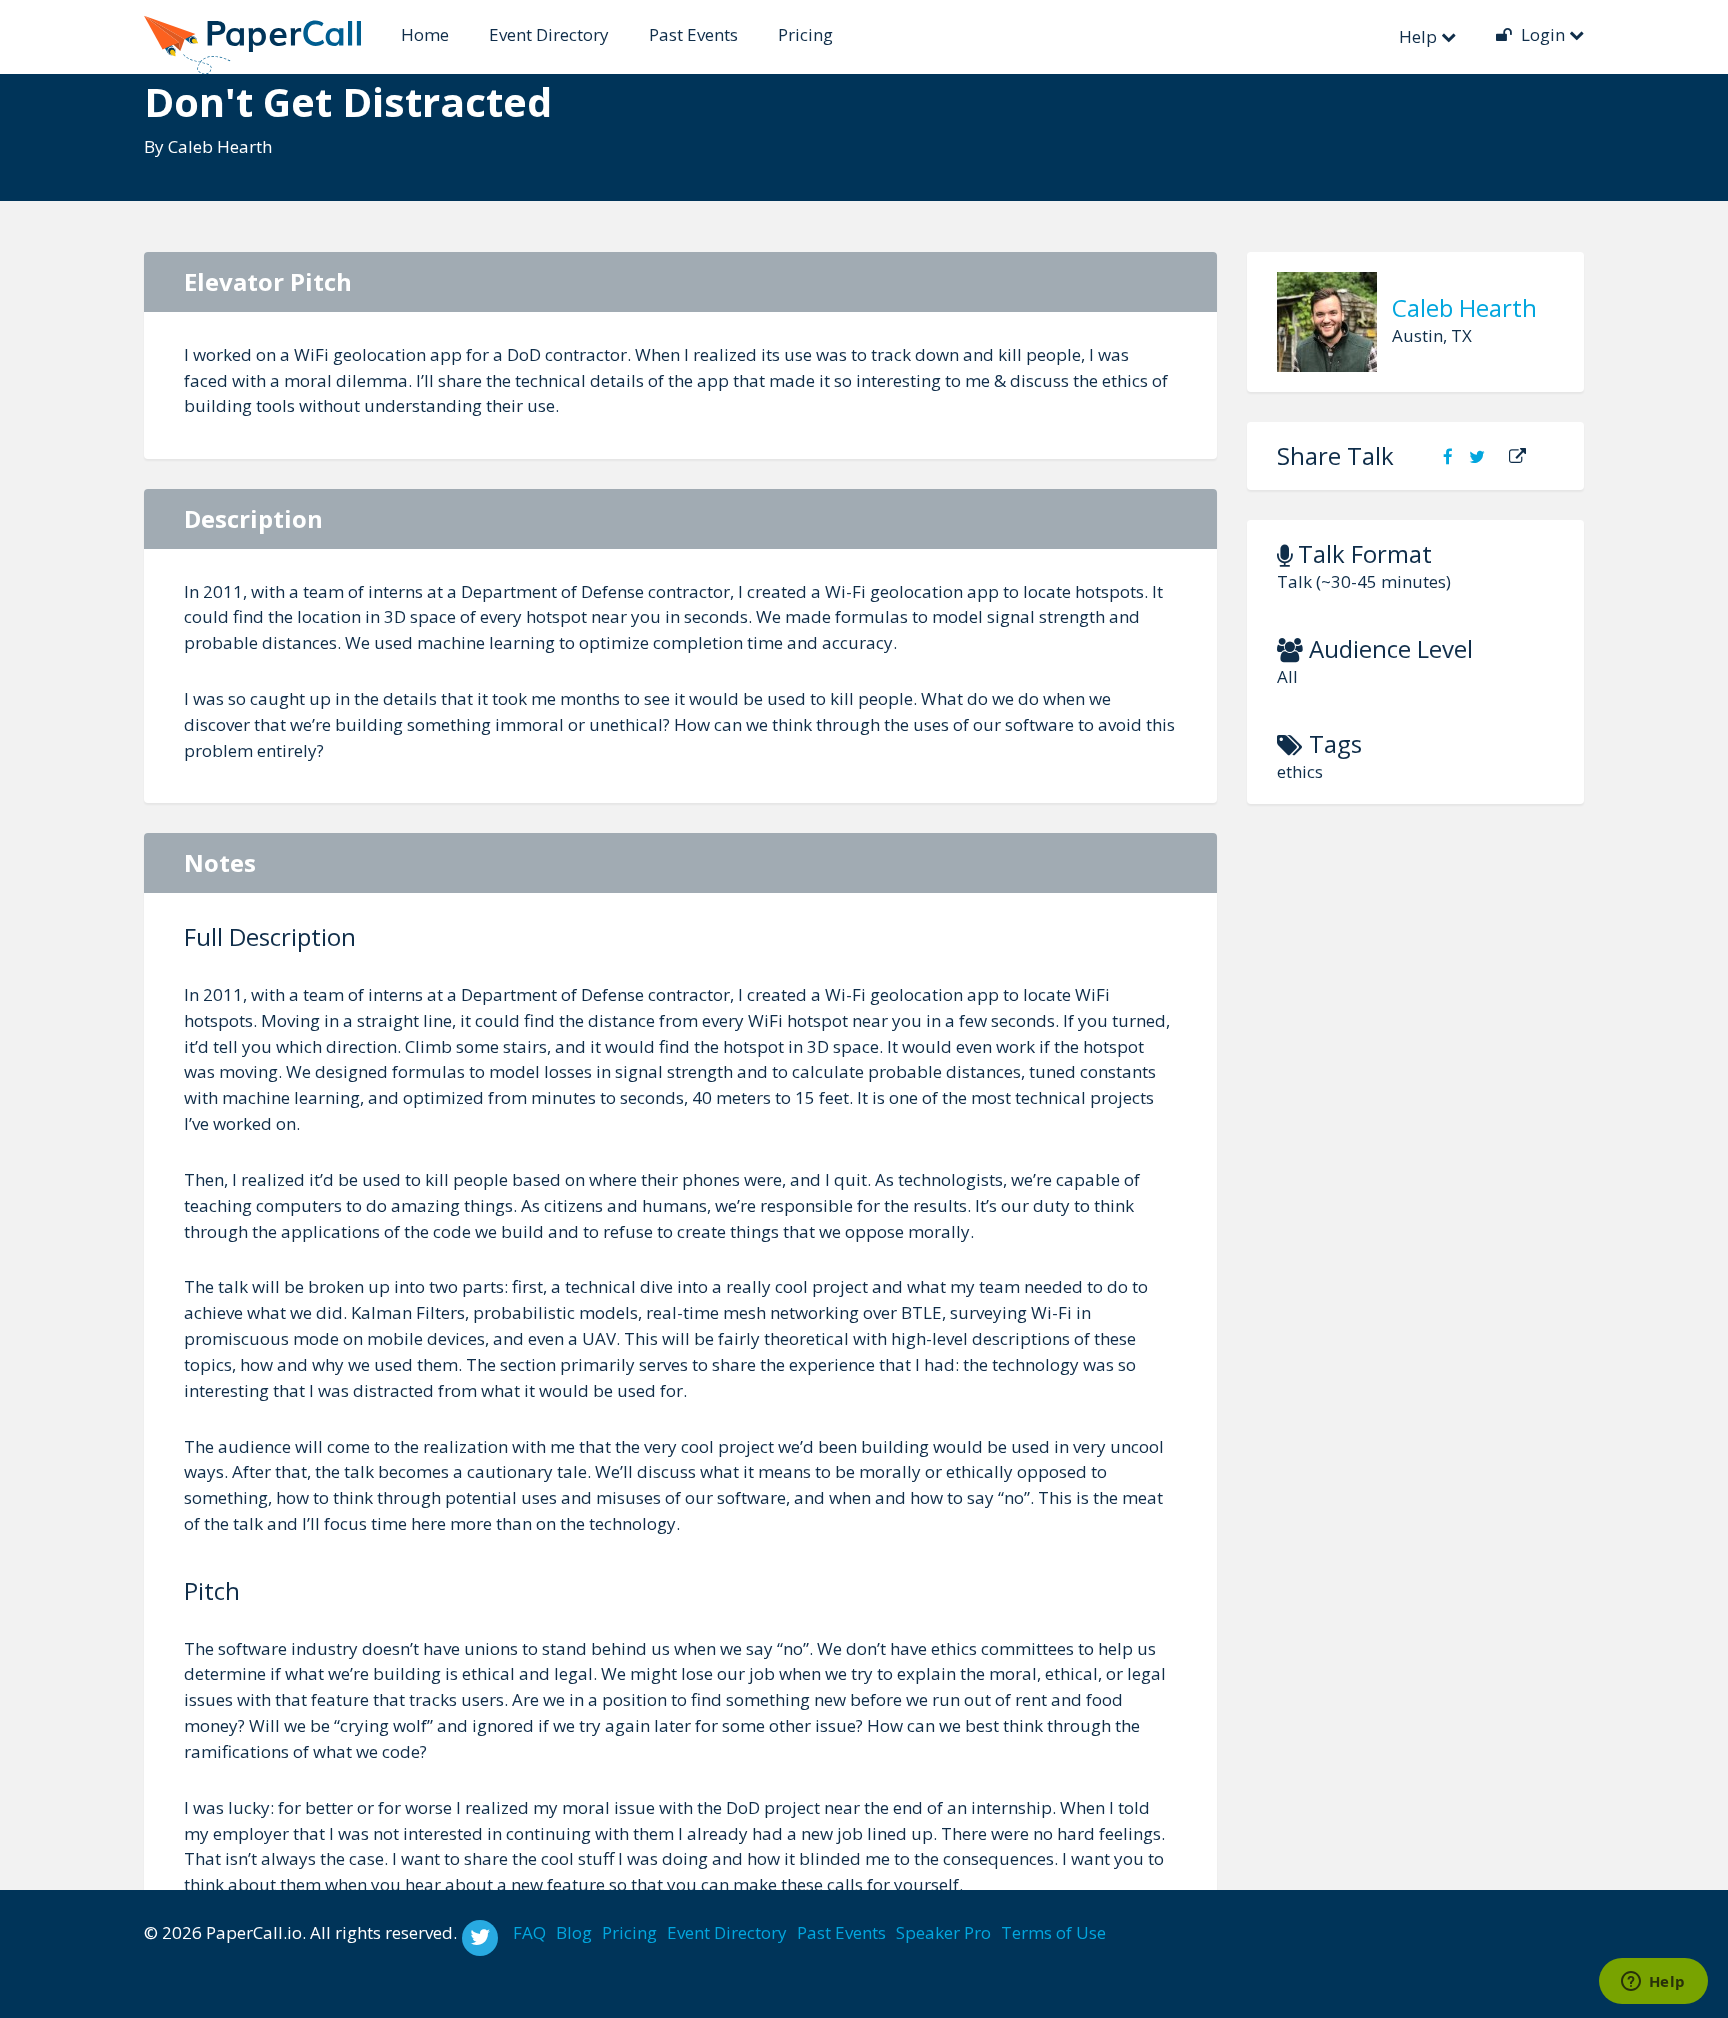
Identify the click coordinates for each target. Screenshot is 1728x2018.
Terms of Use (1053, 1932)
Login (1543, 34)
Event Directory (549, 34)
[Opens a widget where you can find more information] (1653, 1983)
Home (425, 34)
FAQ (529, 1932)
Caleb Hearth (220, 146)
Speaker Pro (943, 1932)
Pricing (805, 34)
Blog (574, 1932)
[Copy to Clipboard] (1517, 456)
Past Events (693, 34)
